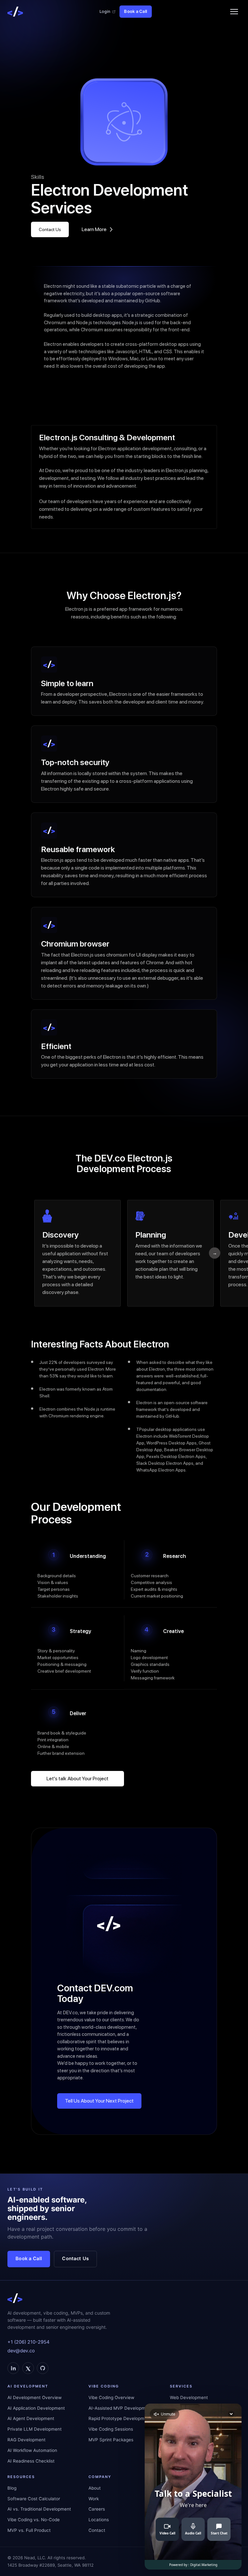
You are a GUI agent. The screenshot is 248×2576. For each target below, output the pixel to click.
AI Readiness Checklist (31, 2461)
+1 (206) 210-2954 (28, 2342)
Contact (97, 2530)
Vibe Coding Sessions (111, 2429)
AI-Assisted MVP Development (120, 2408)
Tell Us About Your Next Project (99, 2101)
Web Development (189, 2397)
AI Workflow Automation (32, 2450)
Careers (97, 2509)
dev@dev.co (21, 2351)
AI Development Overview (35, 2397)
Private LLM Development (35, 2429)
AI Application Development (36, 2408)
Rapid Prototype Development (120, 2418)
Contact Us (50, 229)
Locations (99, 2520)
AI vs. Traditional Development (39, 2509)
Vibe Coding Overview (111, 2397)
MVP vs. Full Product (29, 2530)
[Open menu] (234, 12)
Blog (12, 2488)
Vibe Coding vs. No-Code (34, 2520)
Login (105, 11)
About (95, 2488)
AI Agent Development (31, 2418)
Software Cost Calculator (34, 2499)
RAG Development (26, 2440)
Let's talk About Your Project (77, 1779)
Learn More (94, 229)
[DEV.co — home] (15, 12)
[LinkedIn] (13, 2368)
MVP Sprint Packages (111, 2440)
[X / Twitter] (28, 2368)
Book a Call (135, 11)
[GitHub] (43, 2368)
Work (94, 2499)
